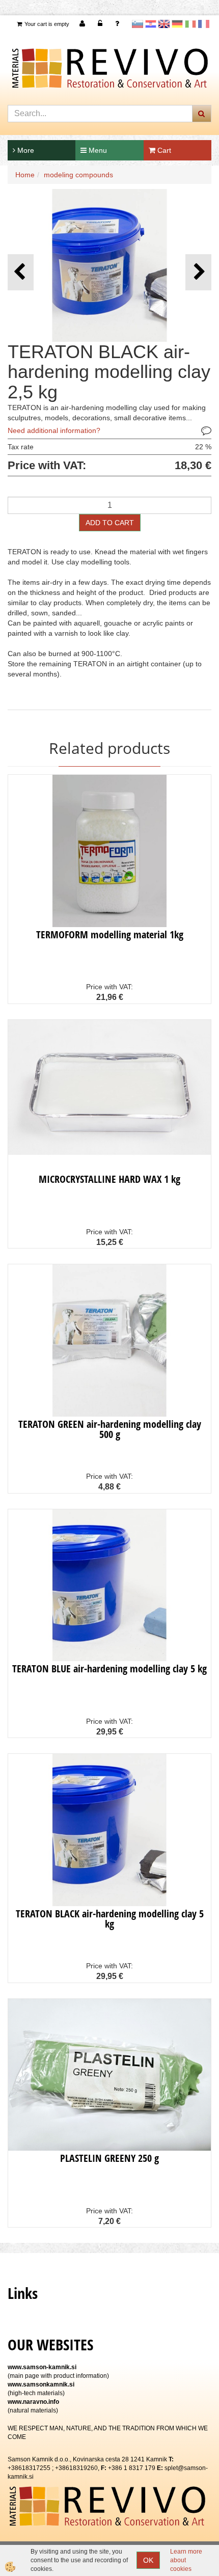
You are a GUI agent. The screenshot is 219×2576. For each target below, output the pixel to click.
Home (25, 175)
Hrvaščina (151, 24)
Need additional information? (54, 430)
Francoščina (204, 24)
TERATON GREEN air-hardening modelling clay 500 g (110, 1429)
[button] (198, 272)
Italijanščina (190, 24)
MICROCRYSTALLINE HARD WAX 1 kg (109, 1179)
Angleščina (164, 24)
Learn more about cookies (186, 2560)
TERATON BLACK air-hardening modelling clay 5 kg (110, 1919)
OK (148, 2560)
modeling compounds (78, 175)
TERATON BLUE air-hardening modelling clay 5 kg (109, 1669)
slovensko (138, 24)
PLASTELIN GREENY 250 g (109, 2158)
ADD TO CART (110, 523)
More (25, 150)
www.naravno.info (33, 2402)
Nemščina (177, 24)
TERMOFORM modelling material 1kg (110, 934)
